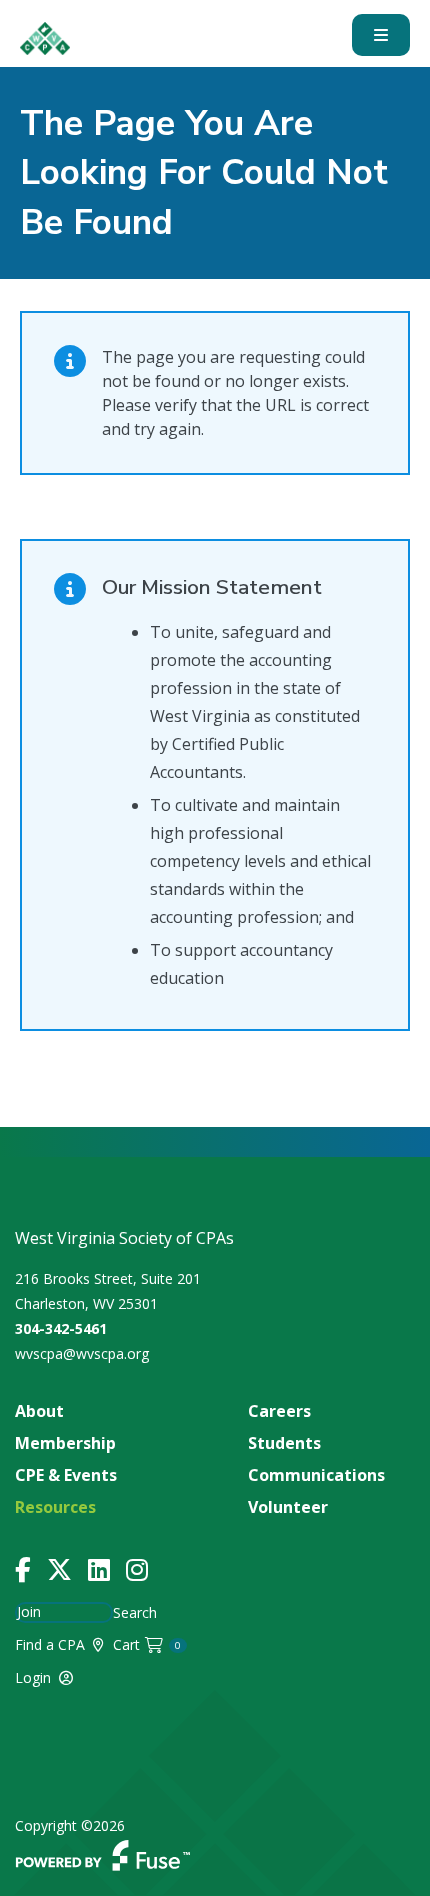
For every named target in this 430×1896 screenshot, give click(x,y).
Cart (147, 1644)
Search (135, 1612)
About (39, 1411)
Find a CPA (50, 1644)
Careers (279, 1411)
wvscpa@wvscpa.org (82, 1353)
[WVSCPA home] (45, 38)
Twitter (59, 1570)
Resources (55, 1507)
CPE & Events (66, 1475)
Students (284, 1443)
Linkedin (99, 1570)
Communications (316, 1475)
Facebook (23, 1570)
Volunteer (288, 1507)
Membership (65, 1443)
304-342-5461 (61, 1328)
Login (33, 1677)
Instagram (137, 1570)
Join (29, 1611)
